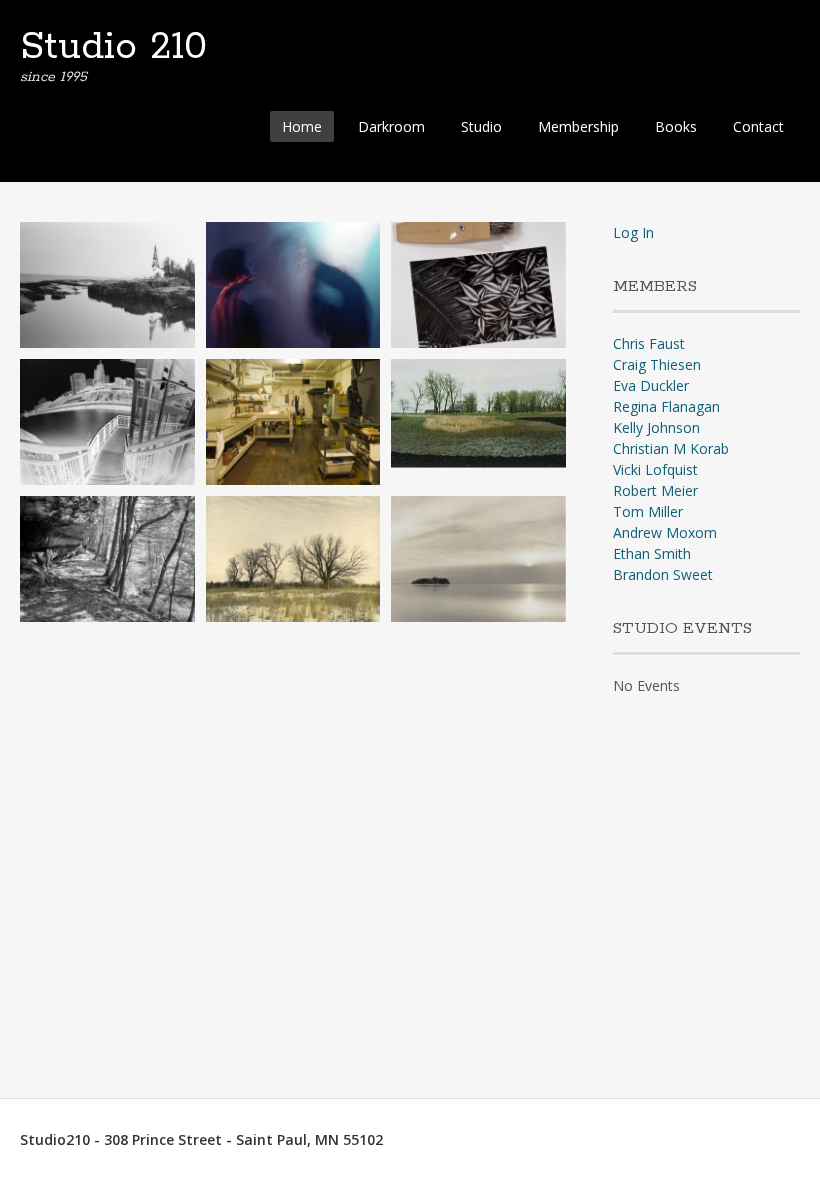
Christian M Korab (671, 448)
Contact (758, 126)
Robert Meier (655, 490)
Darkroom (391, 126)
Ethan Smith (652, 553)
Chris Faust (649, 343)
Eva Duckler (651, 385)
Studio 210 (113, 47)
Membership (578, 126)
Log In (633, 232)
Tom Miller (648, 511)
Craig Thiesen (657, 364)
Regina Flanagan (666, 406)
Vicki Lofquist (655, 469)
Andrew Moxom (665, 532)
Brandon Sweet (663, 574)
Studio (481, 126)
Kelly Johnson (656, 427)
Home (302, 126)
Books (676, 126)
